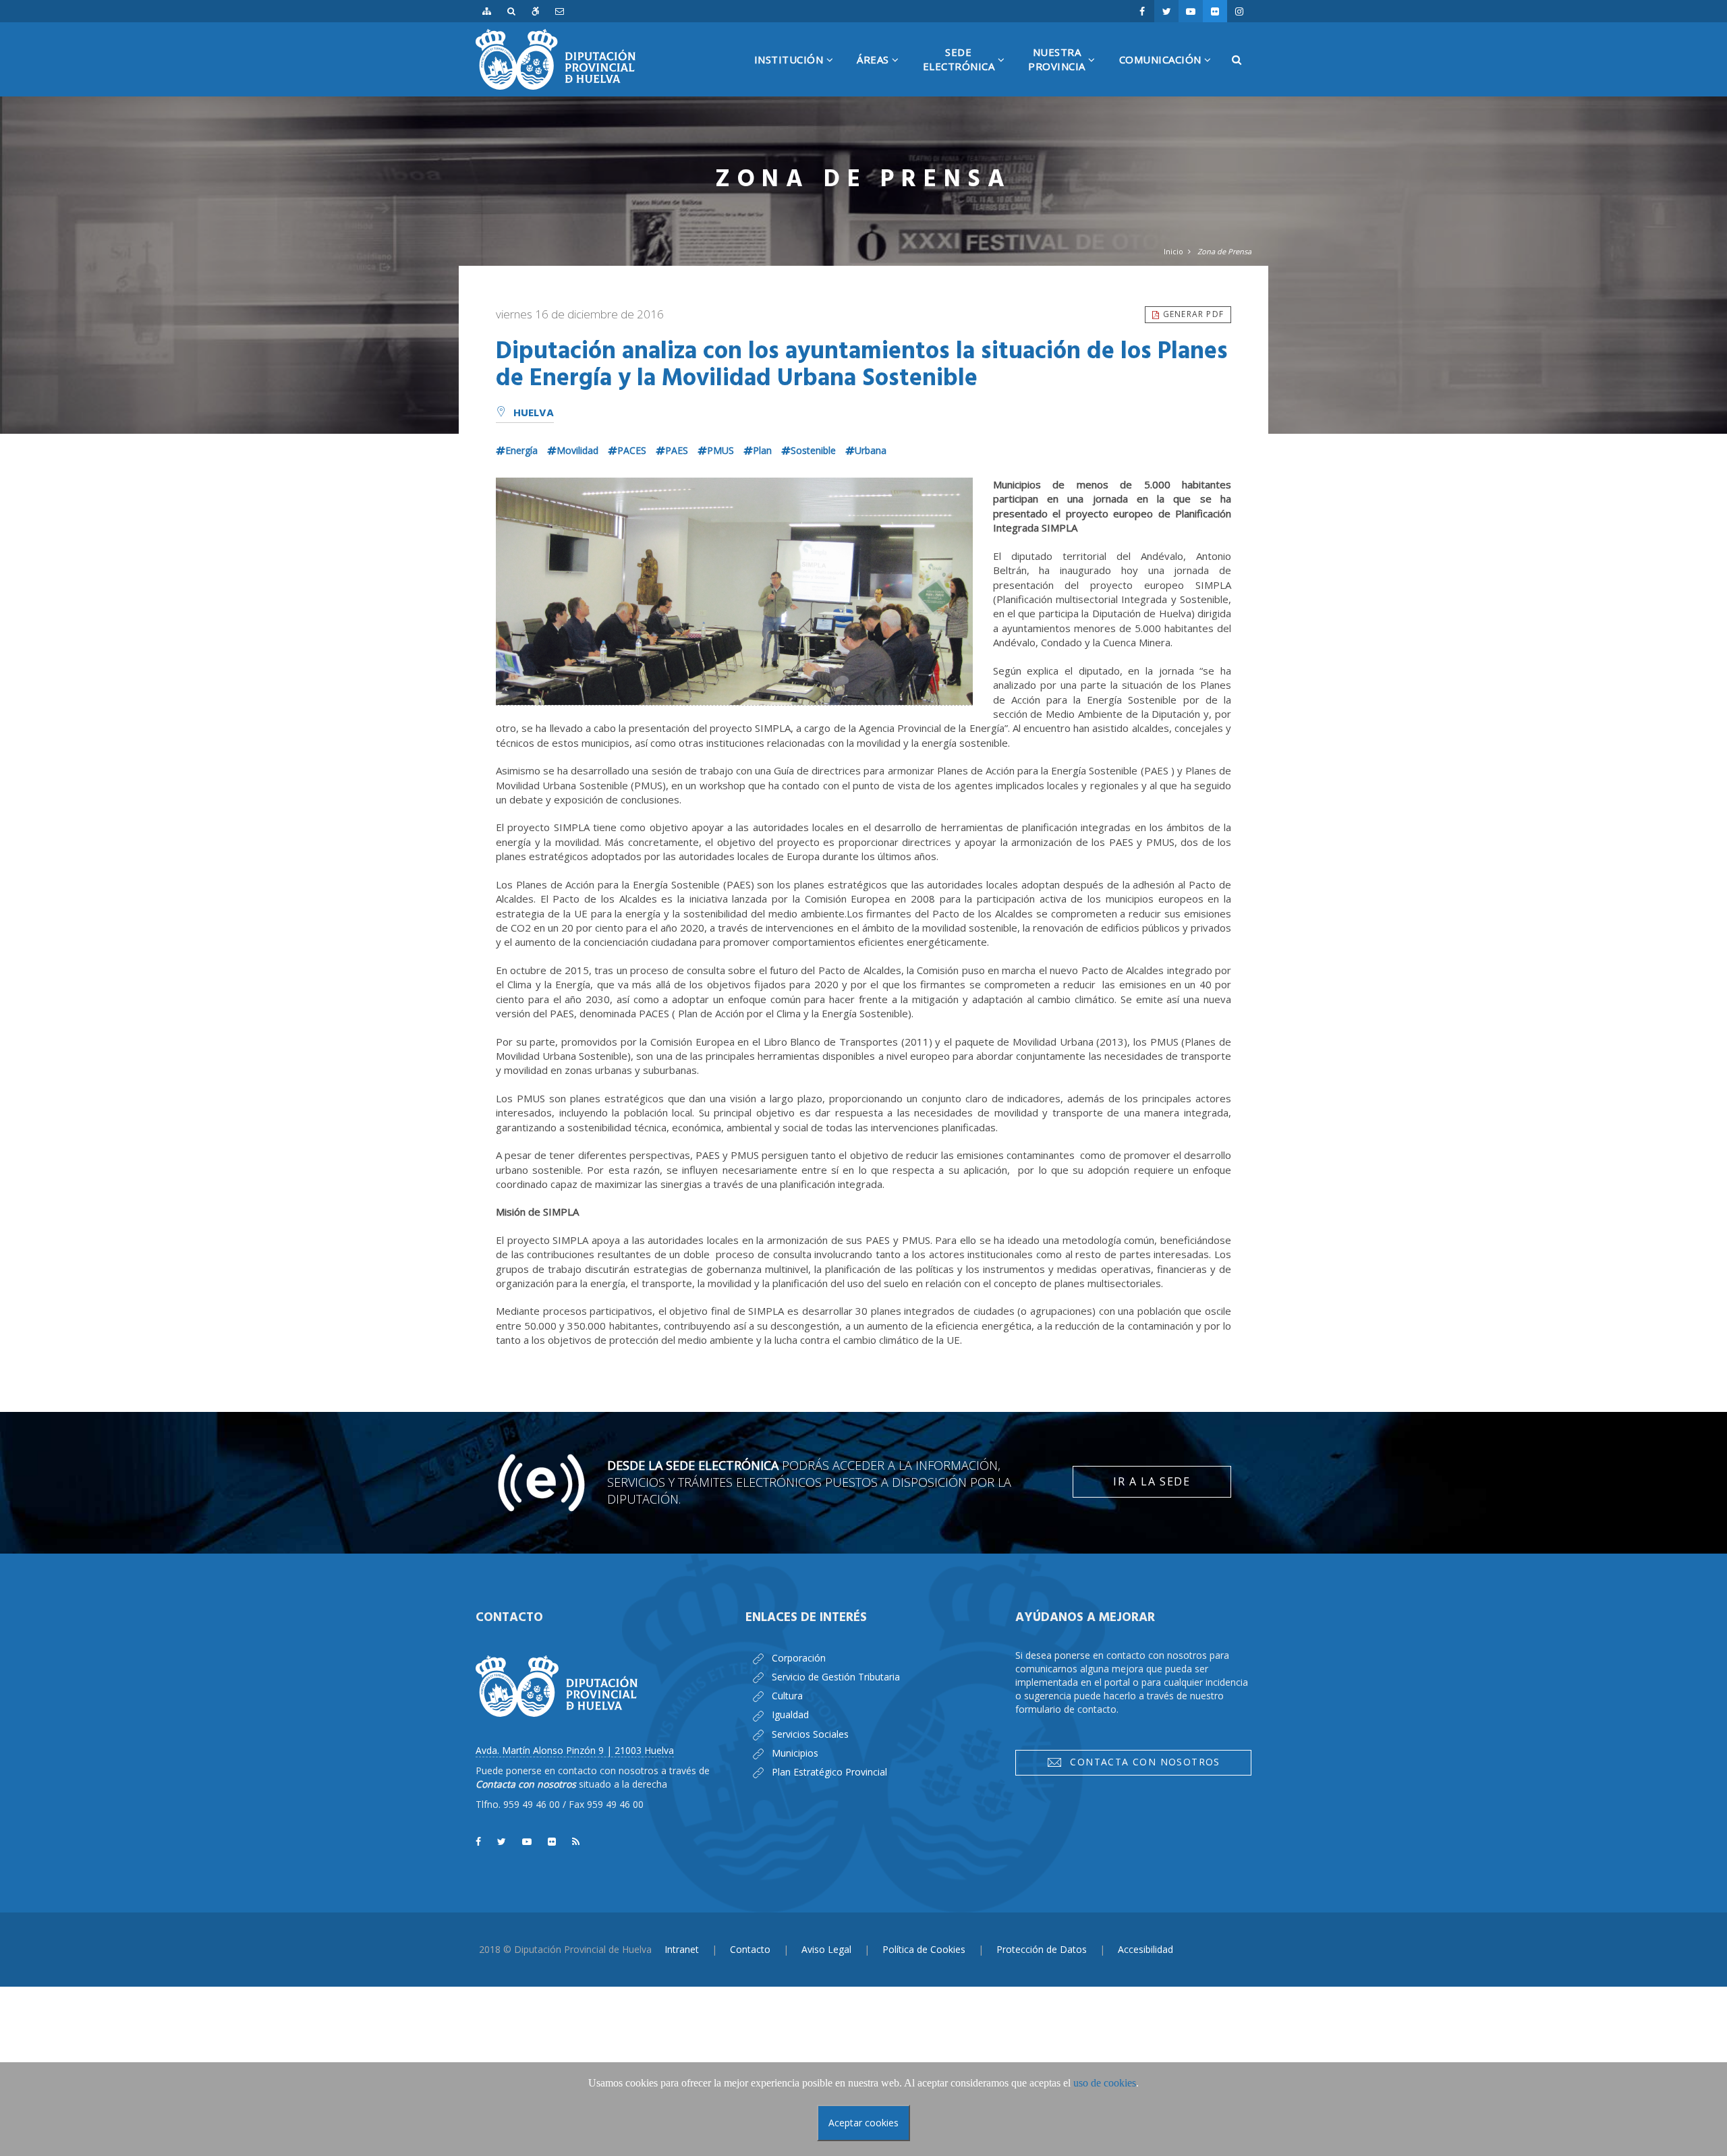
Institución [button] (799, 74)
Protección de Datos (1042, 1949)
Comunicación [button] (1170, 74)
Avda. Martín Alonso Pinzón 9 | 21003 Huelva (575, 1750)
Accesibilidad (1145, 1949)
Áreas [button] (883, 74)
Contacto (750, 1949)
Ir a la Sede (1152, 1481)
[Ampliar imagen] (734, 592)
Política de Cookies (924, 1949)
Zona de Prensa (1224, 251)
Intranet (682, 1949)
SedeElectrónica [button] (969, 71)
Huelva (534, 414)
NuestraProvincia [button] (1067, 71)
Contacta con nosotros (1141, 1762)
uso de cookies (1105, 2083)
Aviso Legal (826, 1949)
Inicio (1173, 251)
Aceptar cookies (863, 2123)
